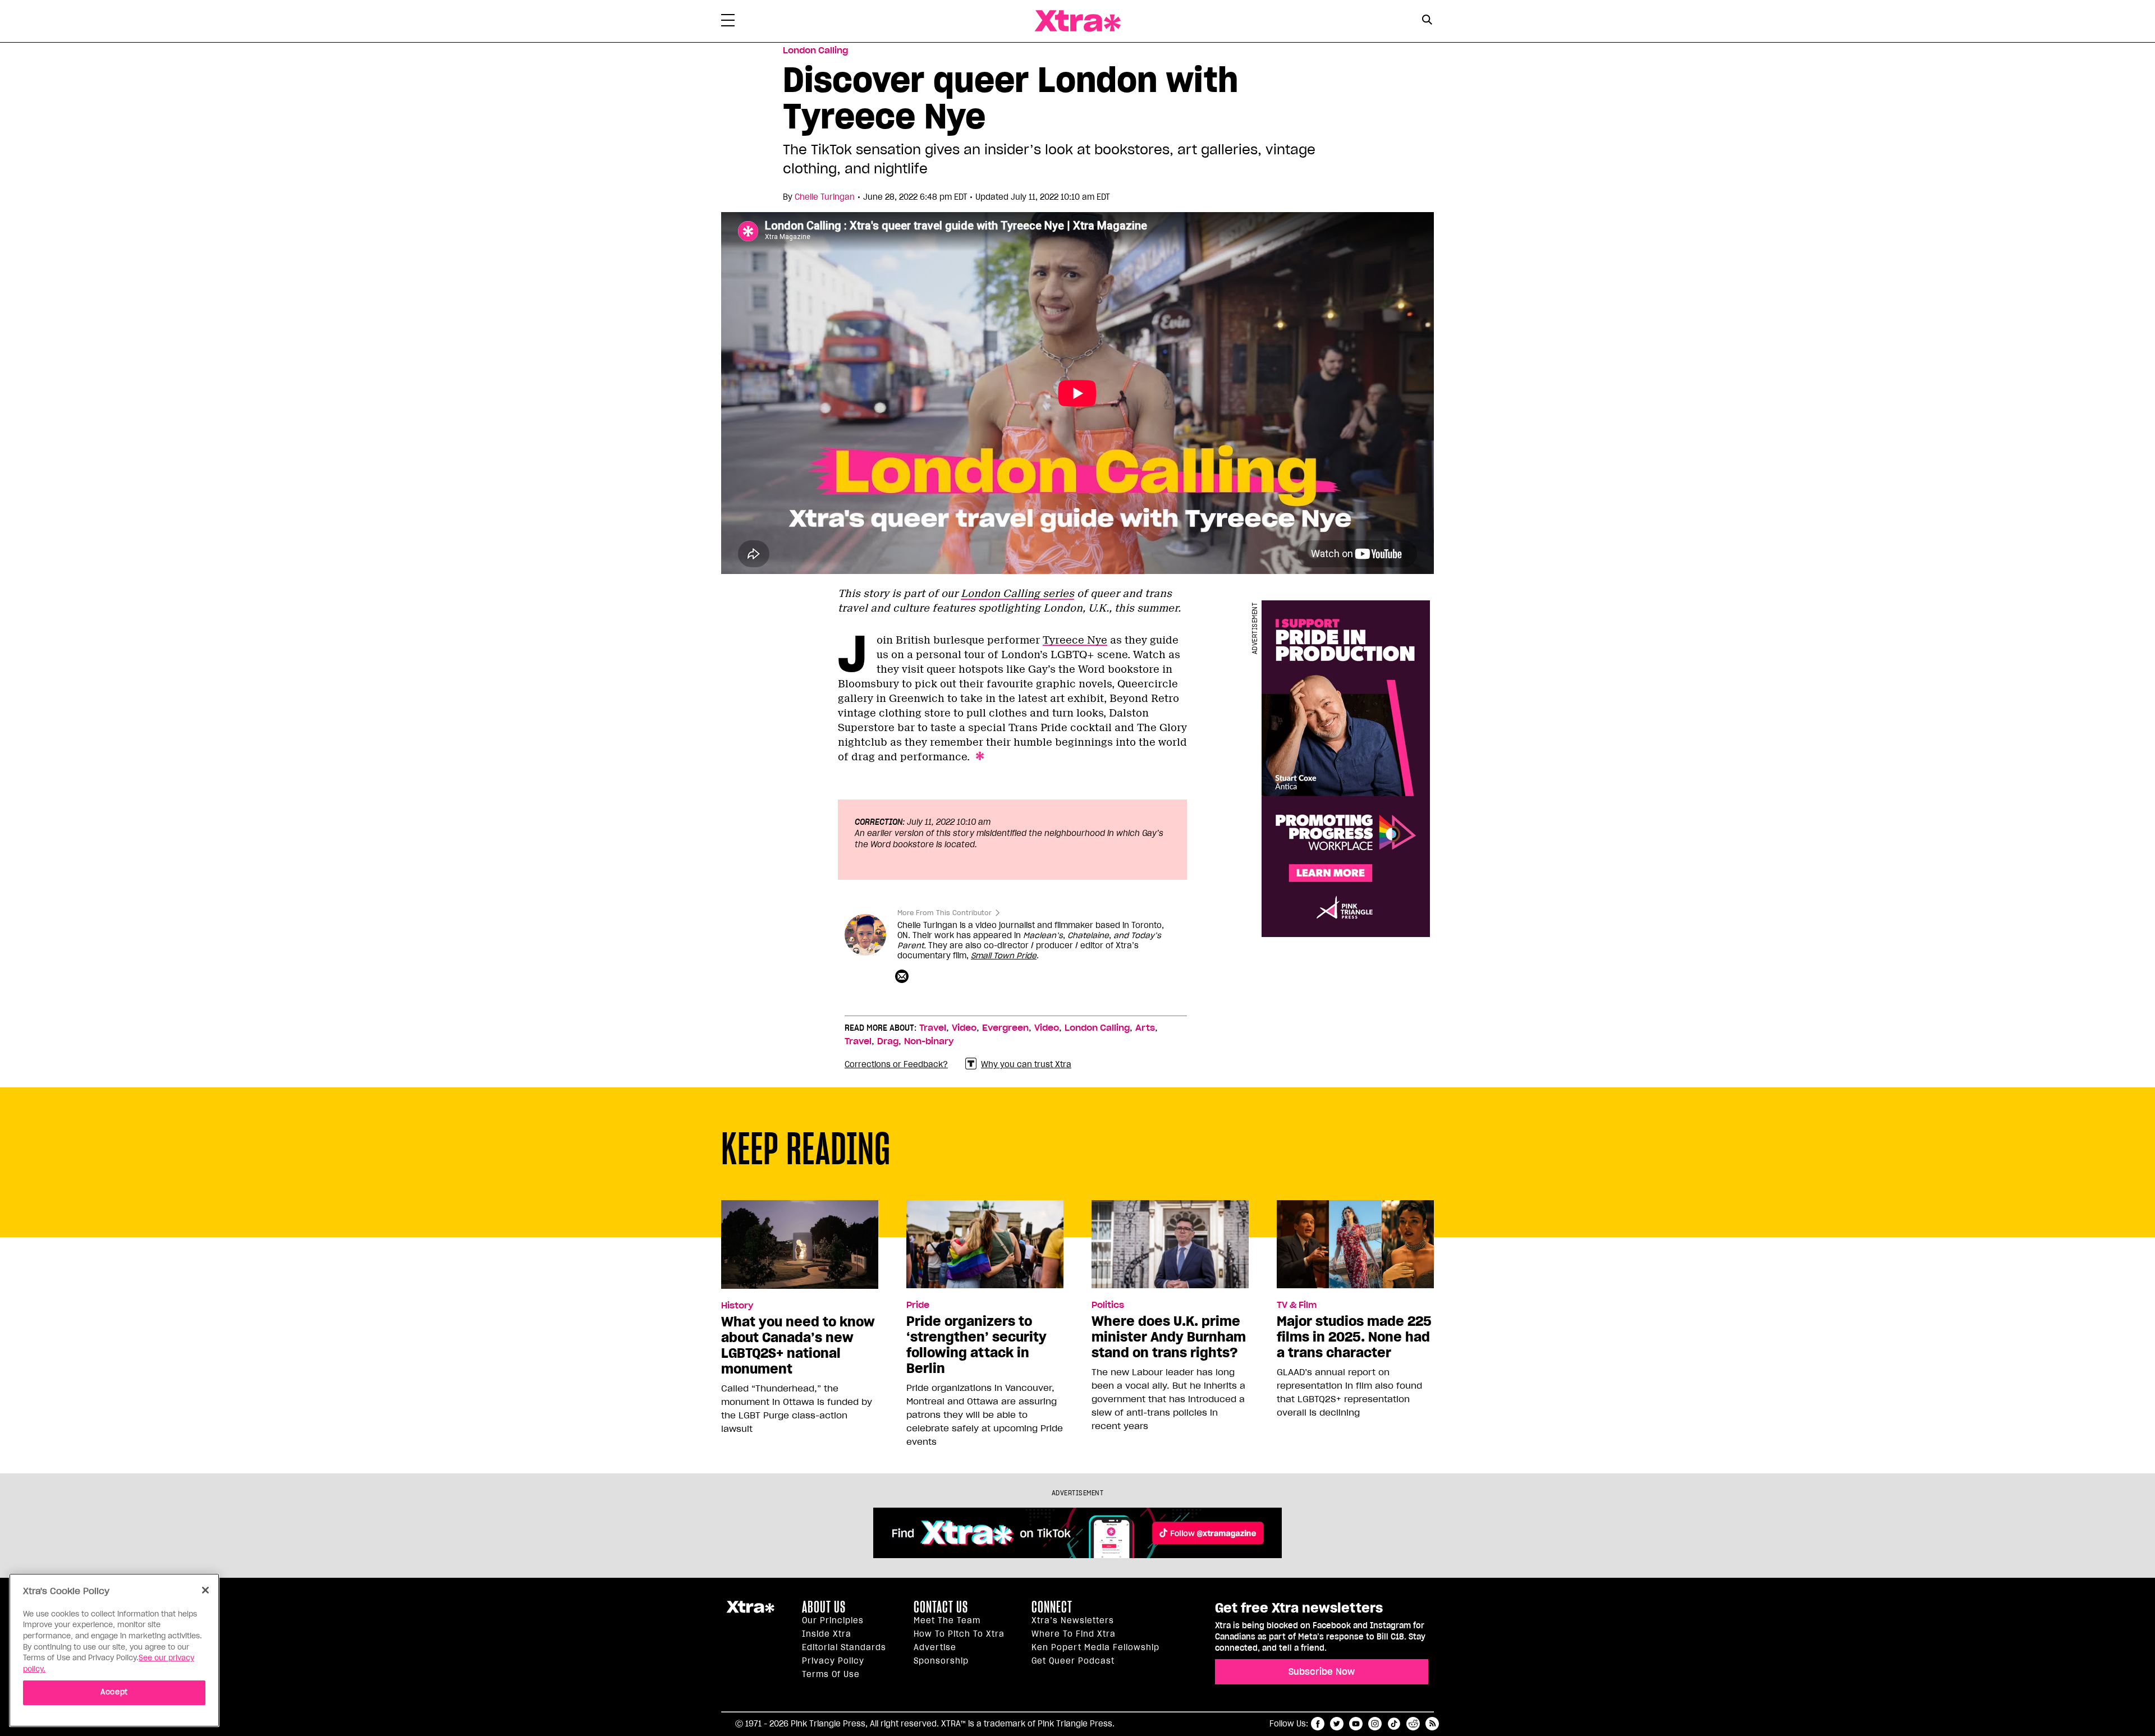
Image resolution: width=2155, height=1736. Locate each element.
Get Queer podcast (1073, 1661)
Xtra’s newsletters (1073, 1620)
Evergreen (1005, 1028)
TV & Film (1297, 1305)
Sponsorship (941, 1661)
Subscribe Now (1322, 1671)
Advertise (935, 1647)
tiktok (1394, 1724)
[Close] (205, 1590)
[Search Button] (1427, 20)
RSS (1432, 1724)
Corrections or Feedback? (896, 1064)
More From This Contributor (944, 913)
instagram (1375, 1724)
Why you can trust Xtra (1026, 1064)
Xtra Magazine (1077, 21)
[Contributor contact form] (903, 977)
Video (964, 1028)
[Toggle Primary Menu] (728, 22)
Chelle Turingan (825, 197)
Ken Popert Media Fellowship (1095, 1647)
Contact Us (941, 1607)
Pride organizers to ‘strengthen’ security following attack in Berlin (976, 1345)
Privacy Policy (833, 1661)
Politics (1108, 1305)
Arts (1145, 1028)
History (737, 1306)
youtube (1356, 1724)
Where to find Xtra (1074, 1634)
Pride (918, 1305)
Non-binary (929, 1041)
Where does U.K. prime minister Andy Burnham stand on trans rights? (1169, 1337)
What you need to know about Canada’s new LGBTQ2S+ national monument (798, 1345)
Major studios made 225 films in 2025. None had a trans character (1354, 1337)
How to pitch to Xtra (959, 1634)
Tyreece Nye (1075, 640)
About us (824, 1607)
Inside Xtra (827, 1634)
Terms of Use (831, 1674)
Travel (933, 1028)
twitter (1337, 1724)
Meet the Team (947, 1620)
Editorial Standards (844, 1647)
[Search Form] (1427, 21)
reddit (1413, 1724)
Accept (114, 1692)
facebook (1318, 1724)
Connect (1052, 1607)
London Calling (815, 50)
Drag (888, 1041)
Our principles (833, 1620)
